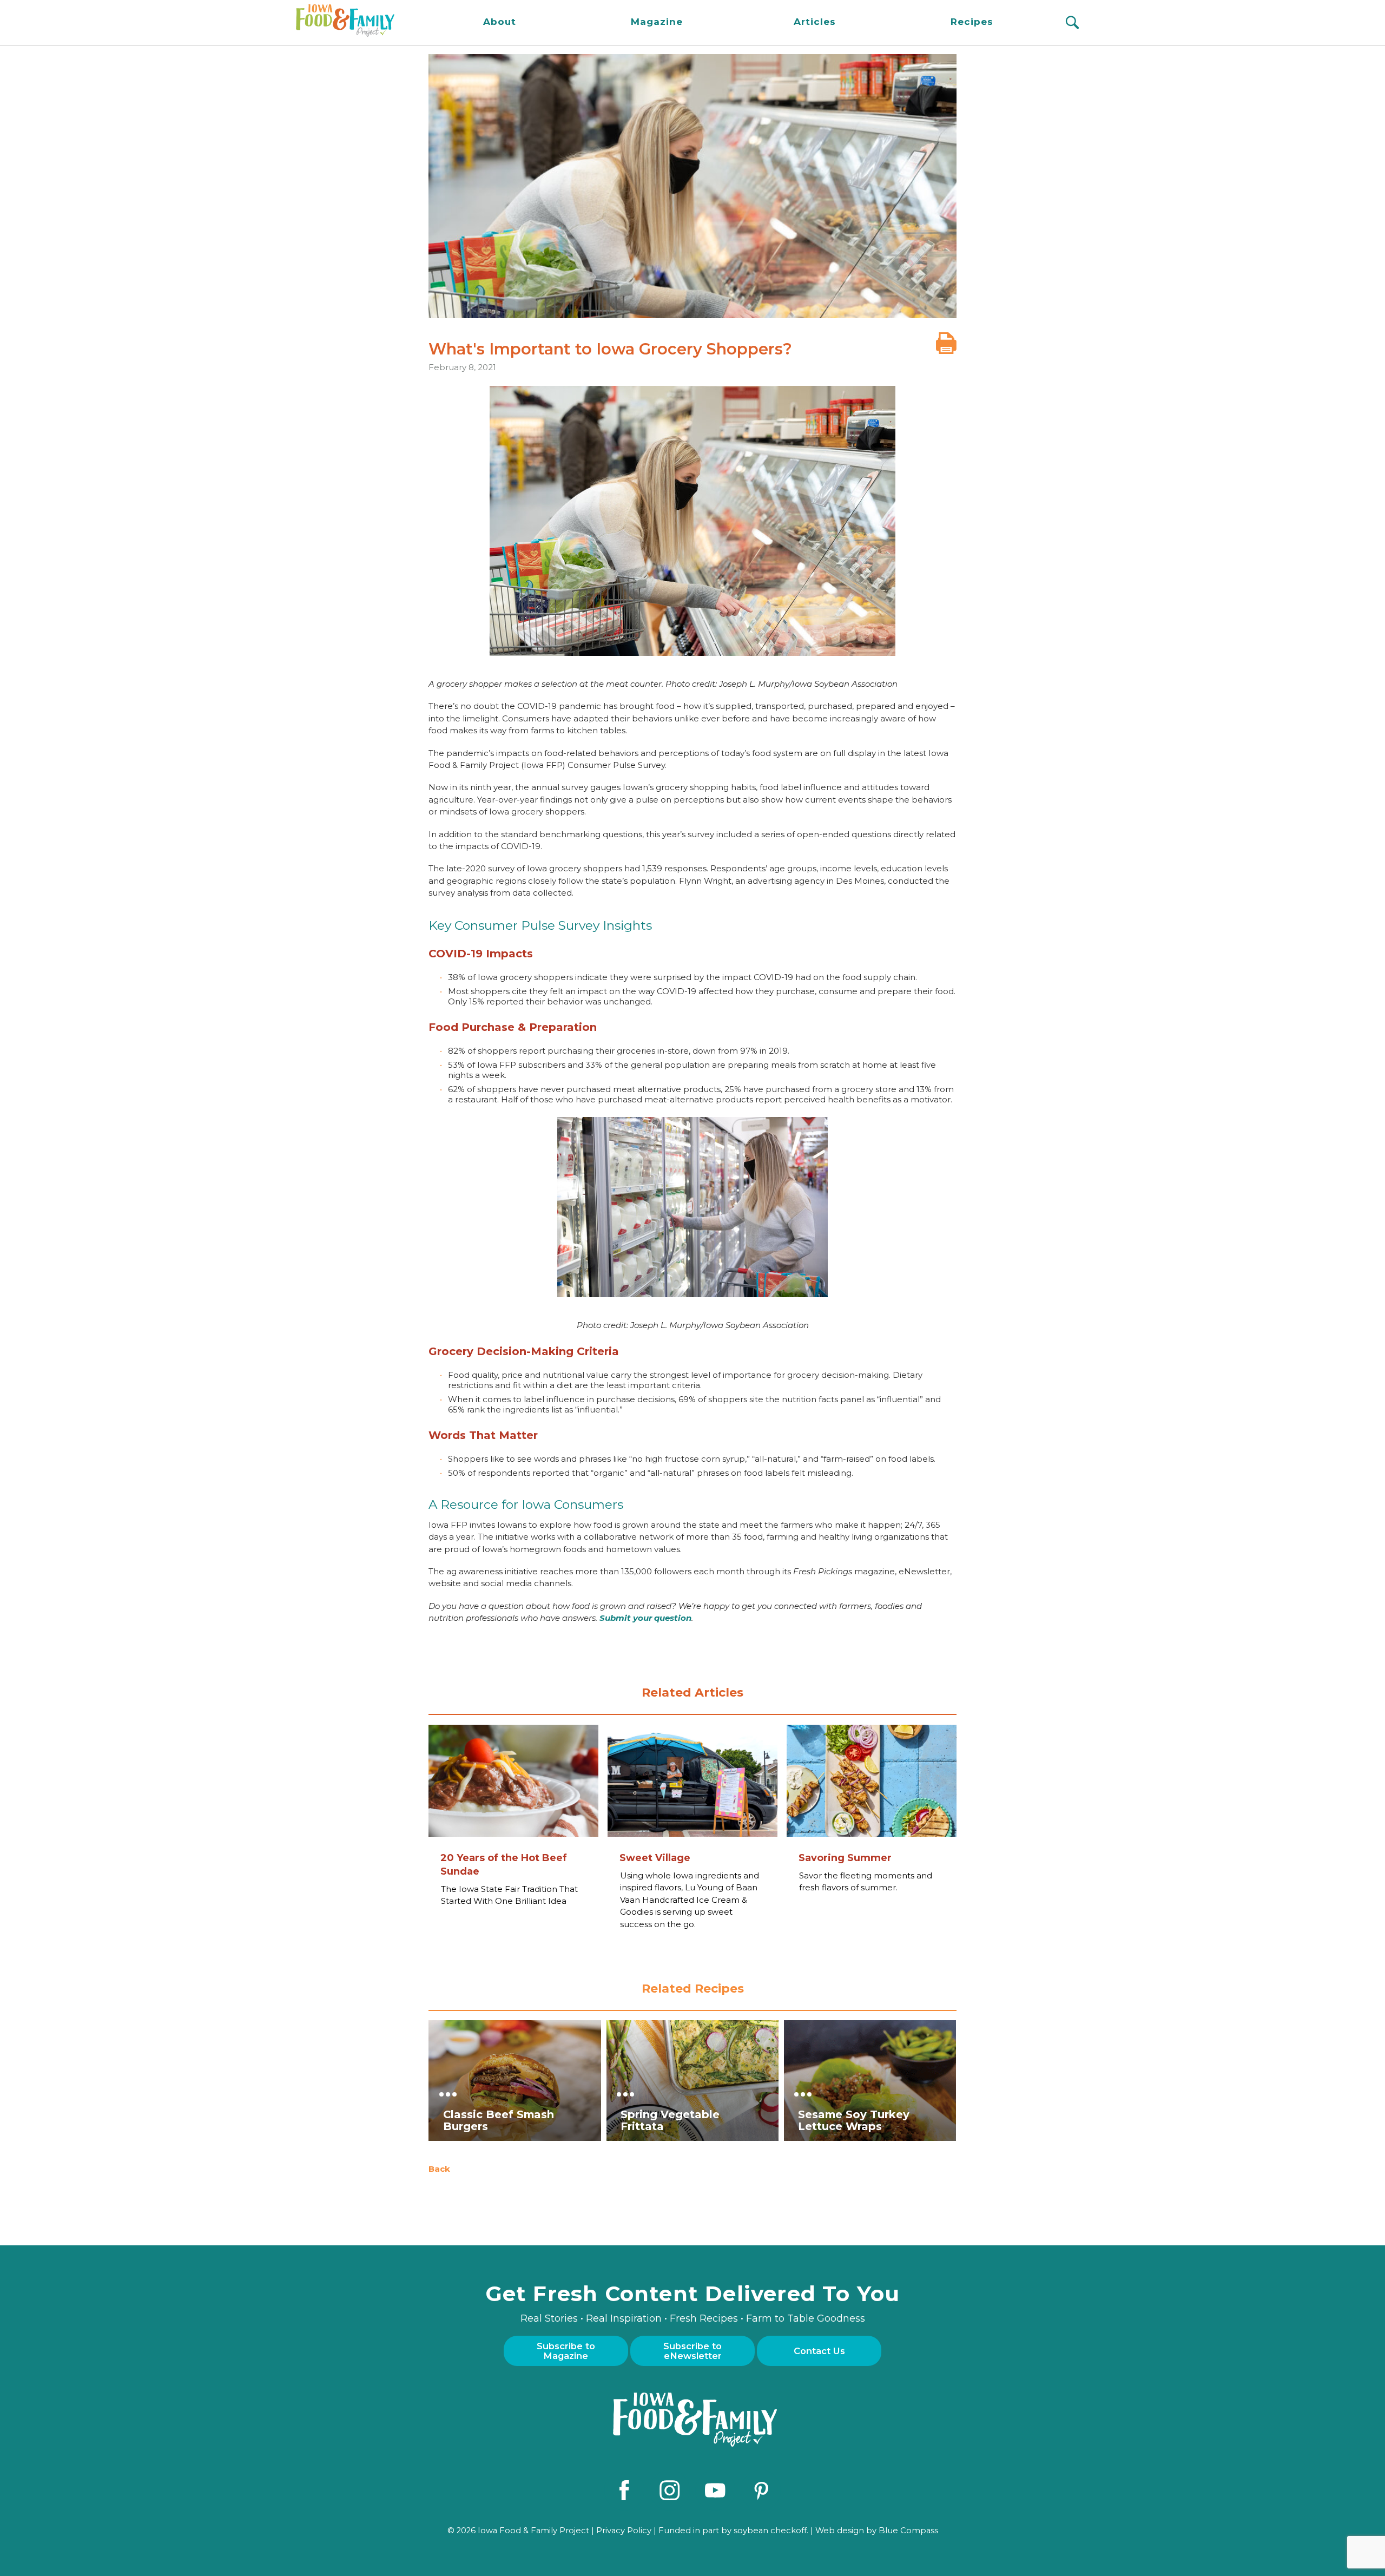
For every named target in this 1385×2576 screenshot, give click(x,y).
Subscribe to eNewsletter (692, 2351)
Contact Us (819, 2351)
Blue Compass (908, 2531)
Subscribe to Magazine (566, 2351)
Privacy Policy (624, 2531)
